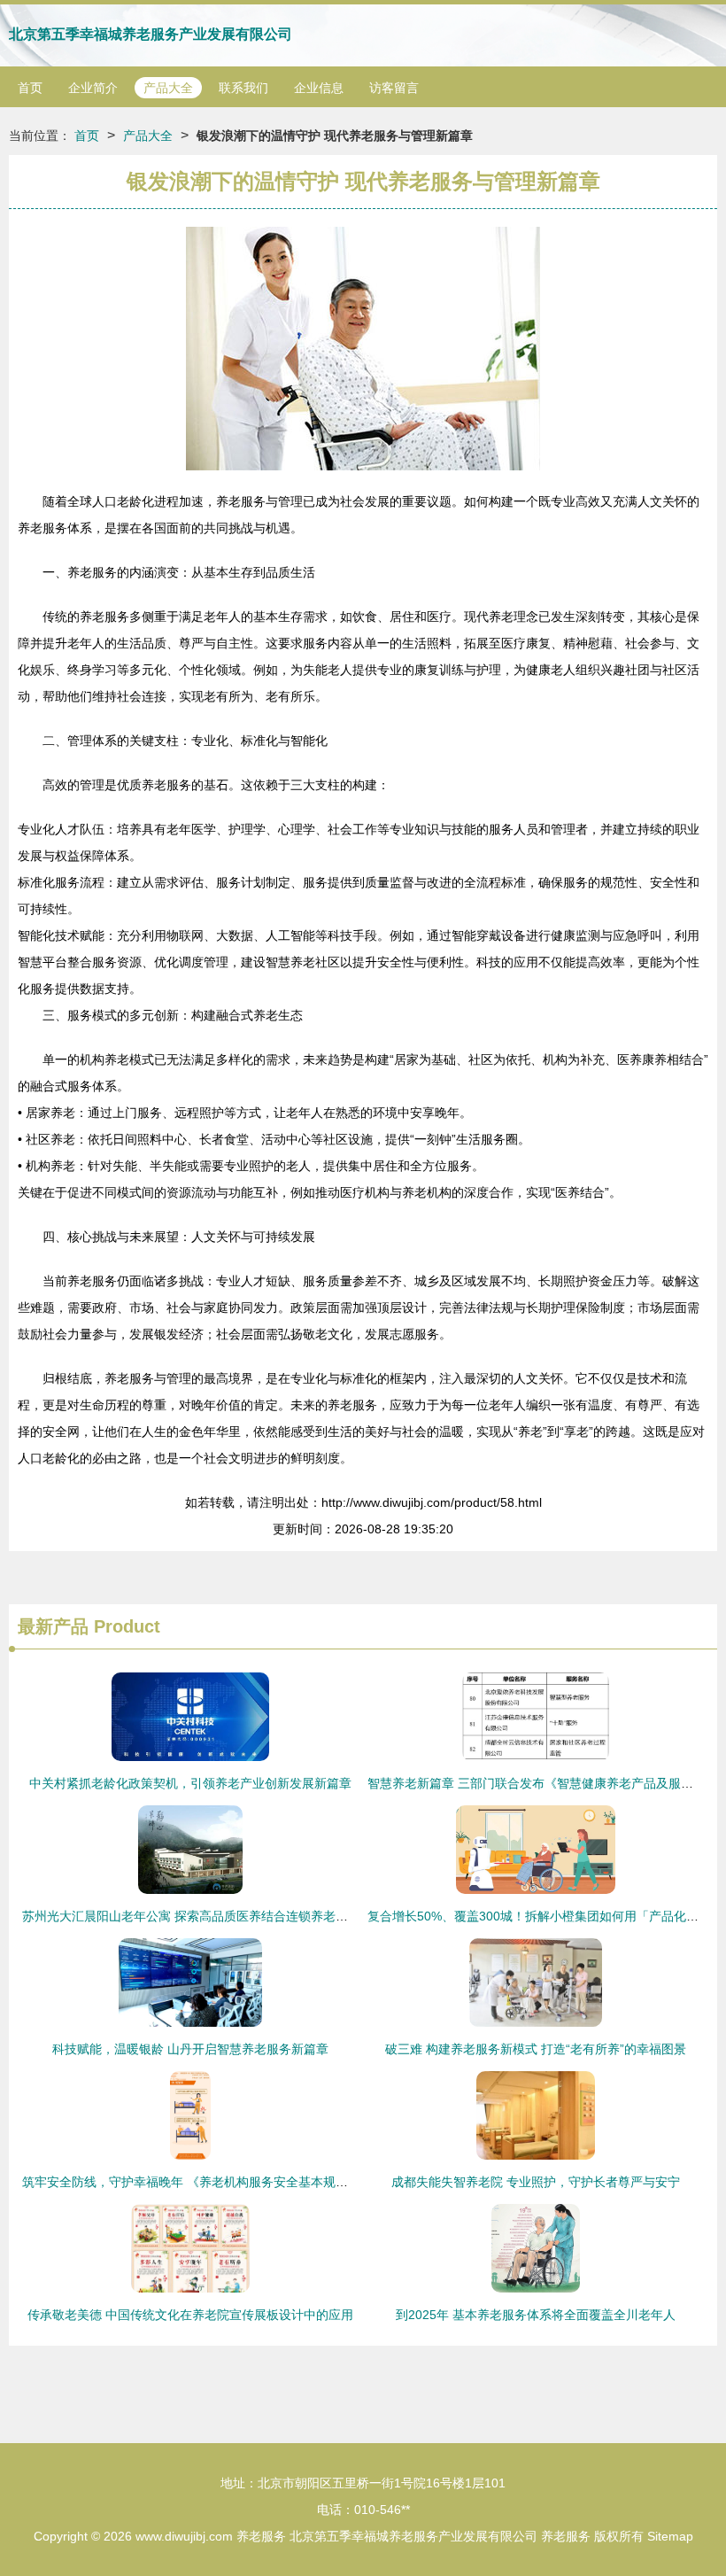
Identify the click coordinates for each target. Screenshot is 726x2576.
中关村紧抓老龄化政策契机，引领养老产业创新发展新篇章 (190, 1783)
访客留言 (394, 88)
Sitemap (670, 2536)
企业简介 (93, 88)
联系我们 (243, 88)
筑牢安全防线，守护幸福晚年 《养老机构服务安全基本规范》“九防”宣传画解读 (239, 2182)
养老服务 (261, 2536)
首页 (30, 88)
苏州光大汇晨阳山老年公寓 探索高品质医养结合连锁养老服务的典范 (210, 1916)
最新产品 (53, 1626)
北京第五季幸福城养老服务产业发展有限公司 (151, 34)
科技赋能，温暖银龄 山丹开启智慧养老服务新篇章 (190, 2049)
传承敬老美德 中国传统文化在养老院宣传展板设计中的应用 (190, 2315)
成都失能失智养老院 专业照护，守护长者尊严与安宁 (536, 2182)
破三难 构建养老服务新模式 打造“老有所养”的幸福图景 (536, 2049)
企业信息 (319, 88)
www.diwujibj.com (184, 2536)
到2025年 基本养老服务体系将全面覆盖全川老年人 (536, 2315)
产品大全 (168, 88)
